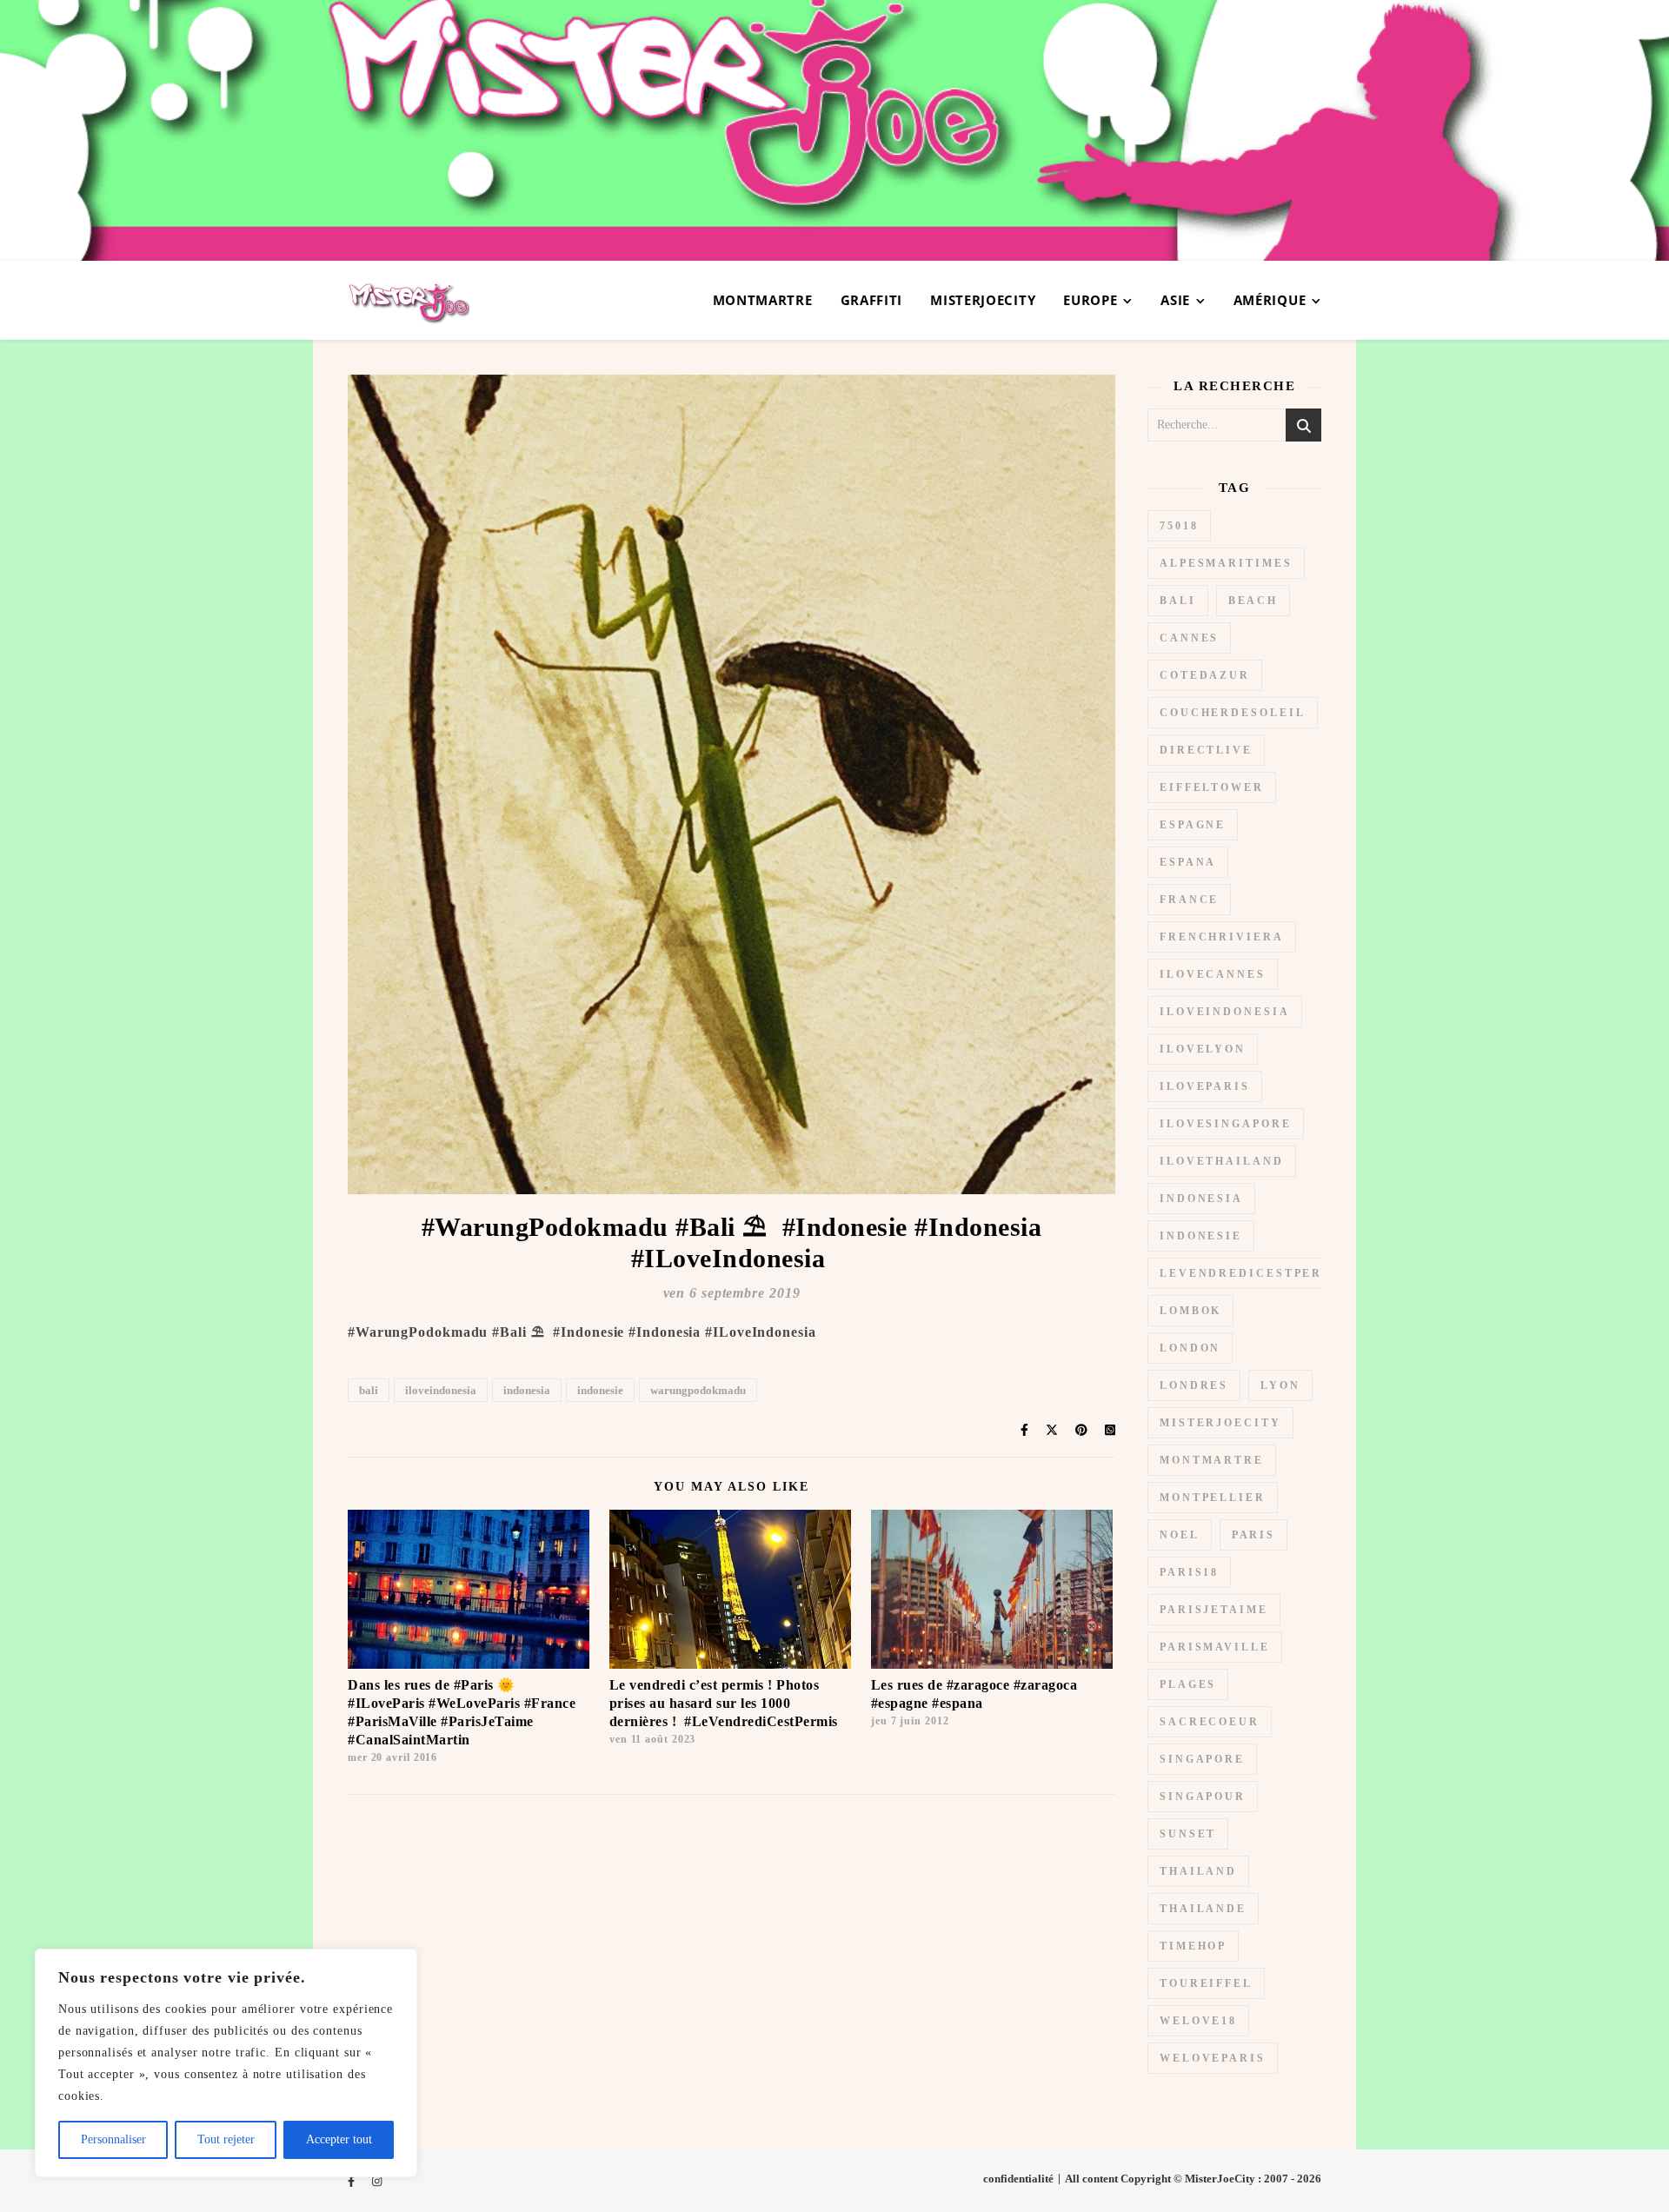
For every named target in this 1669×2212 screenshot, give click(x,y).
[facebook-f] (352, 2181)
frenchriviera (1222, 937)
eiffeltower (1212, 787)
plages (1188, 1684)
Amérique (1270, 300)
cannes (1189, 638)
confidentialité (1018, 2179)
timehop (1193, 1946)
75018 (1179, 526)
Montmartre (763, 300)
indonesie (600, 1390)
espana (1188, 862)
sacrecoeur (1210, 1722)
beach (1253, 601)
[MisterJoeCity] (834, 130)
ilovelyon (1203, 1049)
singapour (1203, 1797)
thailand (1198, 1871)
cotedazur (1205, 675)
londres (1194, 1385)
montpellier (1213, 1498)
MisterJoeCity (983, 300)
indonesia (527, 1390)
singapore (1202, 1759)
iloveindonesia (441, 1390)
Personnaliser (113, 2139)
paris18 (1189, 1572)
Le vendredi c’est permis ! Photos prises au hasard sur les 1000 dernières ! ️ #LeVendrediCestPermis (724, 1703)
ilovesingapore (1226, 1124)
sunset (1188, 1834)
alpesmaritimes (1226, 563)
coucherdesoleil (1233, 713)
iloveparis (1205, 1086)
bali (369, 1390)
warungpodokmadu (698, 1390)
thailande (1203, 1909)
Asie (1175, 300)
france (1189, 900)
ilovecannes (1213, 974)
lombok (1190, 1311)
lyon (1280, 1385)
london (1190, 1348)
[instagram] (377, 2181)
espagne (1193, 825)
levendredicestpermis (1255, 1273)
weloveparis (1213, 2058)
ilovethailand (1222, 1161)
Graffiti (872, 300)
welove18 (1198, 2021)
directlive (1206, 750)
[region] (226, 2063)
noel (1180, 1535)
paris (1254, 1535)
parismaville (1215, 1647)
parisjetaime (1214, 1610)
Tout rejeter (226, 2139)
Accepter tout (339, 2139)
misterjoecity (1220, 1423)
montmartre (1212, 1460)
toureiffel (1206, 1983)
